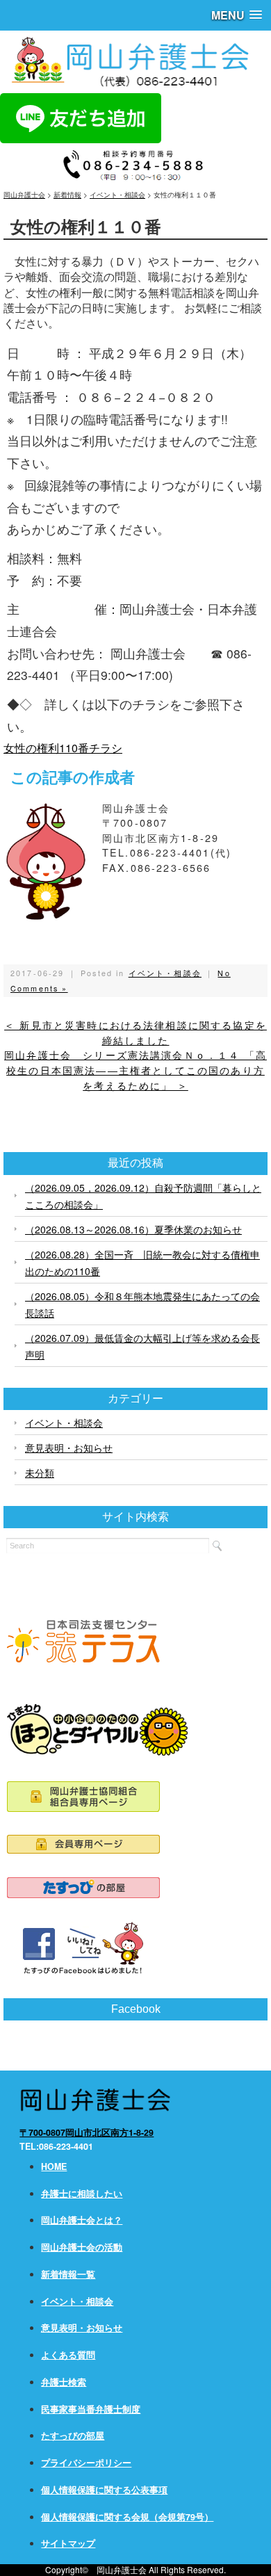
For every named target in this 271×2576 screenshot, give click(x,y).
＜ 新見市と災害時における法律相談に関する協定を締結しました (135, 1032)
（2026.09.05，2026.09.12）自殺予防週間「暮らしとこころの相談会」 (143, 1196)
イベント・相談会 (165, 973)
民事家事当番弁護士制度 (91, 2409)
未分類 (40, 1473)
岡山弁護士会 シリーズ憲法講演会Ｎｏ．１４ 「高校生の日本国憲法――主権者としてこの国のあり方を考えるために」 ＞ (135, 1070)
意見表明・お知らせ (69, 1448)
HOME (54, 2166)
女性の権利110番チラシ (63, 748)
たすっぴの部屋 (73, 2436)
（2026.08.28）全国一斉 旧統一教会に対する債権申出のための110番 (142, 1263)
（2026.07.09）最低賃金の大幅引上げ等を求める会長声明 (142, 1346)
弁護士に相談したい (82, 2194)
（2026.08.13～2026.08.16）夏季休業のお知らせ (133, 1229)
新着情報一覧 (68, 2274)
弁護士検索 (64, 2382)
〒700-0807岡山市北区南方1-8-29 (87, 2132)
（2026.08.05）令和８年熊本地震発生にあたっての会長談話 (142, 1304)
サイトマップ (68, 2543)
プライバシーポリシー (86, 2463)
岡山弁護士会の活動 (82, 2247)
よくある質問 (68, 2355)
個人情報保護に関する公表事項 (104, 2490)
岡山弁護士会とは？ (82, 2220)
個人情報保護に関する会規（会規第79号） (127, 2517)
